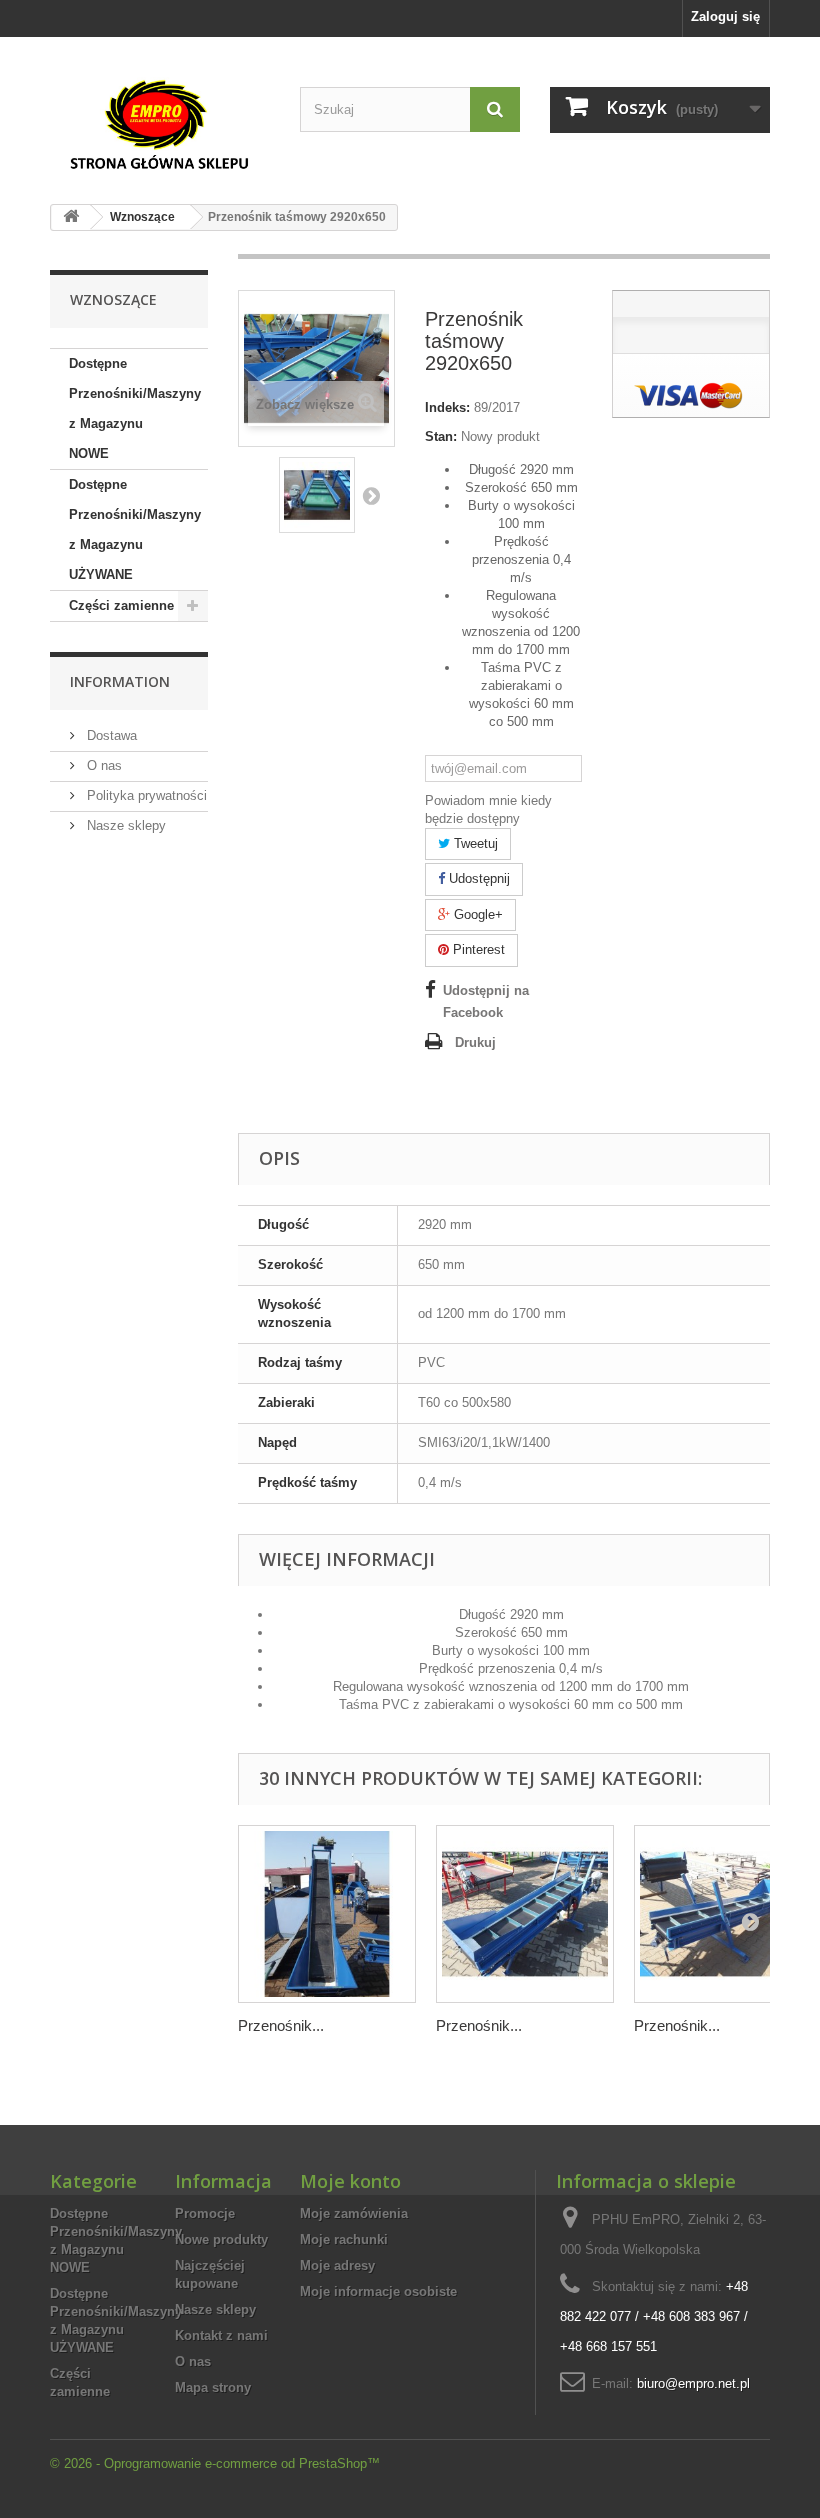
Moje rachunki (344, 2239)
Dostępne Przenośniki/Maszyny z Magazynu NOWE (135, 408)
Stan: (441, 436)
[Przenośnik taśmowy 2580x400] (525, 1914)
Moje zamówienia (354, 2213)
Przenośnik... (281, 2025)
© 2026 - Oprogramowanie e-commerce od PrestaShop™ (215, 2463)
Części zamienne (121, 605)
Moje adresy (337, 2265)
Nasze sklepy (124, 825)
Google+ (476, 914)
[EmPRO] (160, 125)
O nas (102, 765)
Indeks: (447, 407)
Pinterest (477, 949)
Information (120, 681)
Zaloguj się (725, 16)
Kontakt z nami (221, 2335)
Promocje (205, 2213)
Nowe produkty (221, 2239)
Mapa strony (213, 2387)
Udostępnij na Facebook (486, 1001)
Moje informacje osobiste (378, 2291)
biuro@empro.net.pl (693, 2383)
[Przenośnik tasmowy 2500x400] (723, 1914)
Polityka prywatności (145, 795)
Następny (371, 495)
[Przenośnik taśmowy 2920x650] (317, 495)
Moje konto (350, 2181)
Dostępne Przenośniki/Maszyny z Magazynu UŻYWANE (135, 529)
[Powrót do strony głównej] (71, 217)
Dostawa (110, 735)
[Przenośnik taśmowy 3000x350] (327, 1914)
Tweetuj (474, 843)
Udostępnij (477, 878)
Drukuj (475, 1042)
